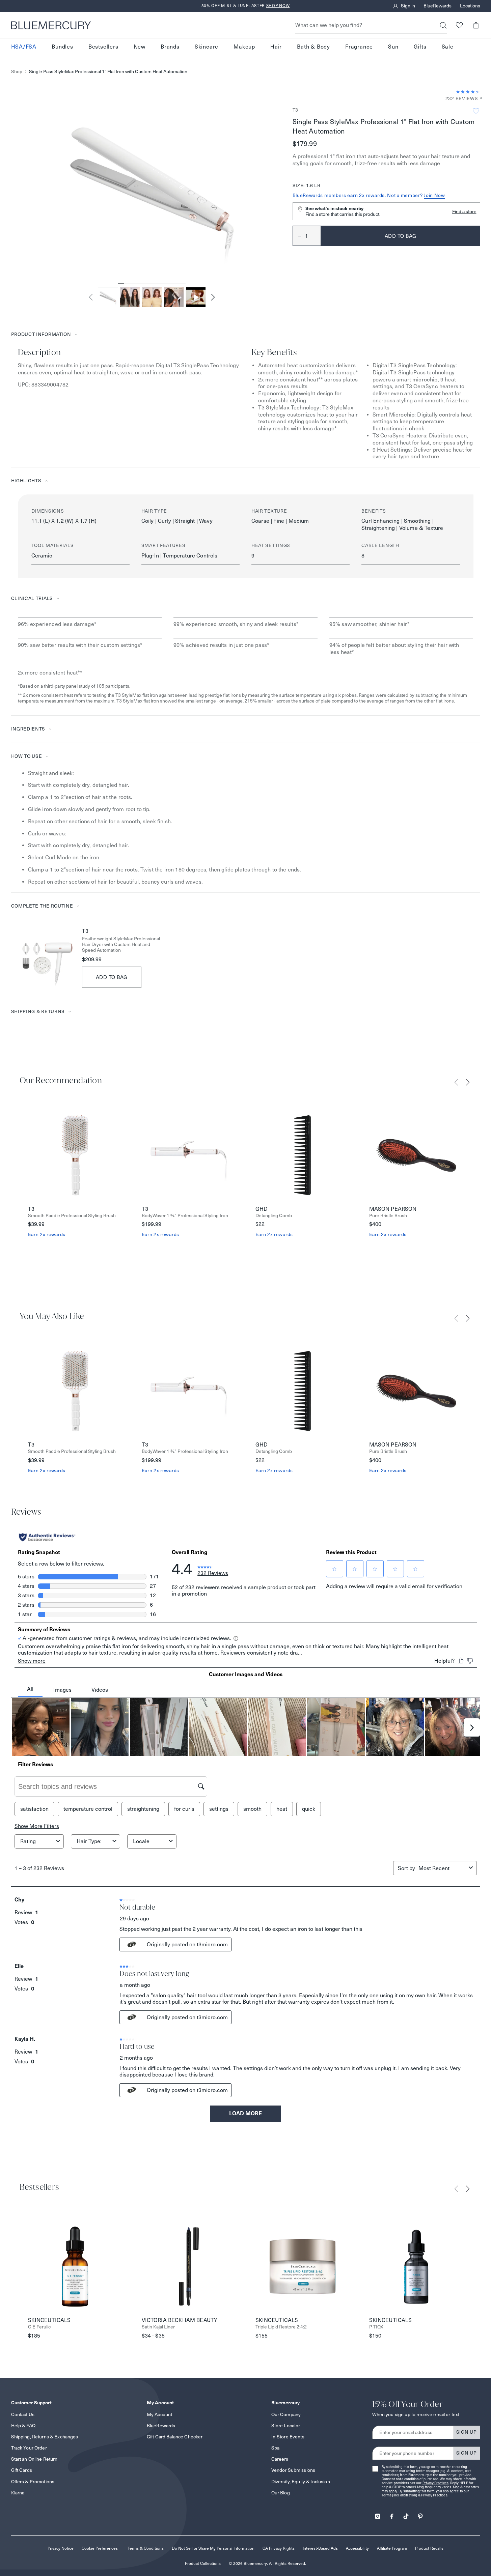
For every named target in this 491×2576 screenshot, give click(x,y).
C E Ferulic (39, 2327)
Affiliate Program (392, 2548)
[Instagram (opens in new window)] (378, 2514)
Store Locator (286, 2426)
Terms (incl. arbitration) (400, 2495)
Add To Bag (112, 977)
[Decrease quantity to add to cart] (297, 236)
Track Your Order (29, 2448)
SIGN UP (467, 2432)
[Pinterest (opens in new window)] (420, 2514)
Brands (170, 47)
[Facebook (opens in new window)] (392, 2514)
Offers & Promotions (33, 2482)
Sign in (408, 6)
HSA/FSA (24, 47)
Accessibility (357, 2548)
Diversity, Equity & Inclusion (301, 2482)
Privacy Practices (436, 2483)
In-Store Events (288, 2437)
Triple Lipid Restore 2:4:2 (281, 2327)
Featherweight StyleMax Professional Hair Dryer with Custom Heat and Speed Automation (121, 944)
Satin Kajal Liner (158, 2327)
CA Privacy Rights (279, 2548)
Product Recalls (429, 2548)
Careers (280, 2459)
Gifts (420, 47)
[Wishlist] (459, 25)
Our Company (286, 2414)
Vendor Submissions (293, 2470)
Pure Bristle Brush (388, 1216)
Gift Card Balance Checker (175, 2437)
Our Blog (281, 2493)
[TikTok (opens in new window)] (406, 2514)
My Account (159, 2414)
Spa (275, 2448)
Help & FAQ (23, 2426)
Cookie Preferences (100, 2548)
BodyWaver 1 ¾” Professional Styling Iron (185, 1216)
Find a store (464, 211)
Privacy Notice (61, 2548)
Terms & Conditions (146, 2548)
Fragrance (359, 47)
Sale (448, 47)
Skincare (207, 47)
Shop (17, 72)
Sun (393, 47)
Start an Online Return (34, 2459)
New (140, 47)
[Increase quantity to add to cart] (317, 236)
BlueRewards (438, 6)
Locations (470, 6)
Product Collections (203, 2563)
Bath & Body (313, 47)
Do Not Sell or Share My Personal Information (213, 2548)
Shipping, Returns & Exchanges (45, 2437)
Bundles (62, 47)
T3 (295, 110)
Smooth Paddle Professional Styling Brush (72, 1216)
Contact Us (23, 2414)
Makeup (244, 47)
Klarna (18, 2493)
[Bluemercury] (51, 25)
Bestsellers (103, 47)
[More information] (479, 99)
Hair (276, 47)
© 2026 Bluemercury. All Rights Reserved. (267, 2563)
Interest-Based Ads (320, 2548)
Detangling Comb (274, 1216)
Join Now (434, 195)
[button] (476, 25)
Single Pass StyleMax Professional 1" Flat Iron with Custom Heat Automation (108, 72)
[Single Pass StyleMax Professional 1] (196, 297)
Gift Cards (22, 2470)
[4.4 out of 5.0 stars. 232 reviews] (468, 92)
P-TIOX (376, 2327)
